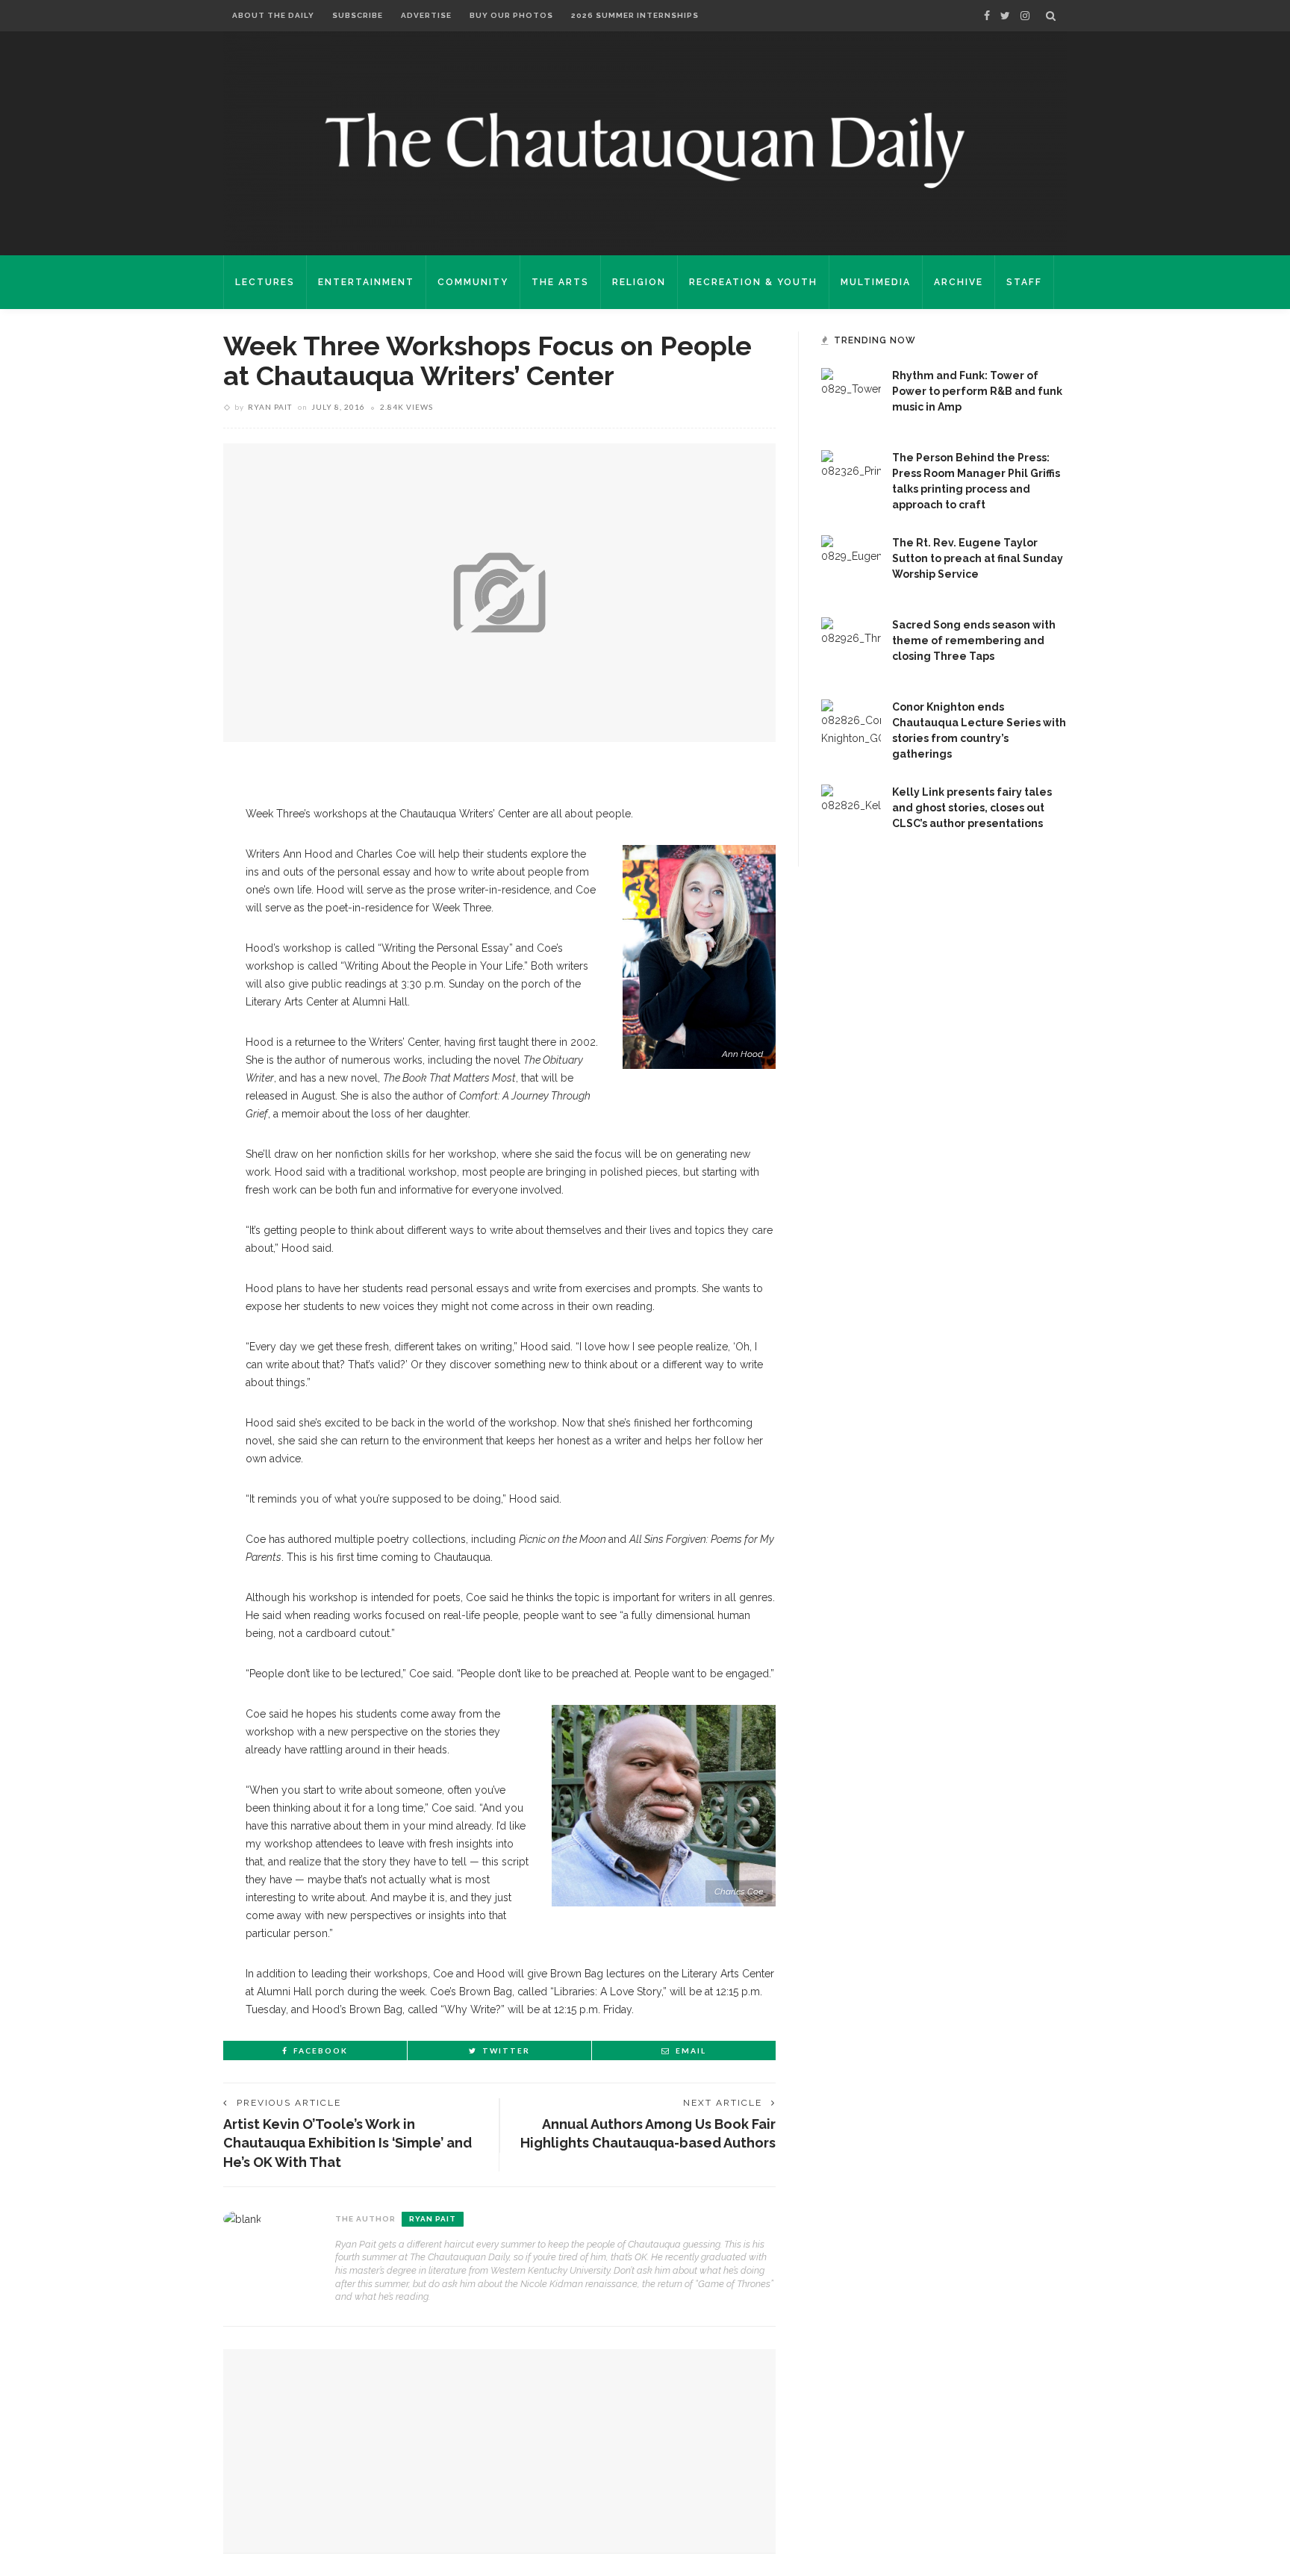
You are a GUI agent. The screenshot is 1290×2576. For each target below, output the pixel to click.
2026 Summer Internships (635, 15)
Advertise (426, 15)
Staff (1024, 282)
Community (473, 282)
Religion (639, 282)
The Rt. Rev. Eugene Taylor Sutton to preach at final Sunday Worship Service (978, 558)
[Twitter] (1005, 16)
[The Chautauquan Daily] (645, 149)
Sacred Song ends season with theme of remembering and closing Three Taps (974, 640)
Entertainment (366, 282)
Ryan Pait (270, 407)
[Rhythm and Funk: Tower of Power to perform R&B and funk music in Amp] (851, 397)
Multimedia (876, 282)
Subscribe (358, 15)
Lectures (265, 282)
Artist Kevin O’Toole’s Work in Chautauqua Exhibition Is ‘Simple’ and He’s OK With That (348, 2143)
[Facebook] (987, 16)
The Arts (560, 282)
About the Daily (273, 15)
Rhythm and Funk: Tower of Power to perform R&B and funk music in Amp (977, 391)
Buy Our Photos (511, 15)
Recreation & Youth (753, 282)
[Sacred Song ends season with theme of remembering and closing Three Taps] (851, 646)
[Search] (1051, 16)
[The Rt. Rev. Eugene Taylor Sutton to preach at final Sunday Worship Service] (851, 564)
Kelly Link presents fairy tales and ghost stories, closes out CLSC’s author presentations (972, 808)
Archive (959, 282)
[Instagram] (1025, 16)
